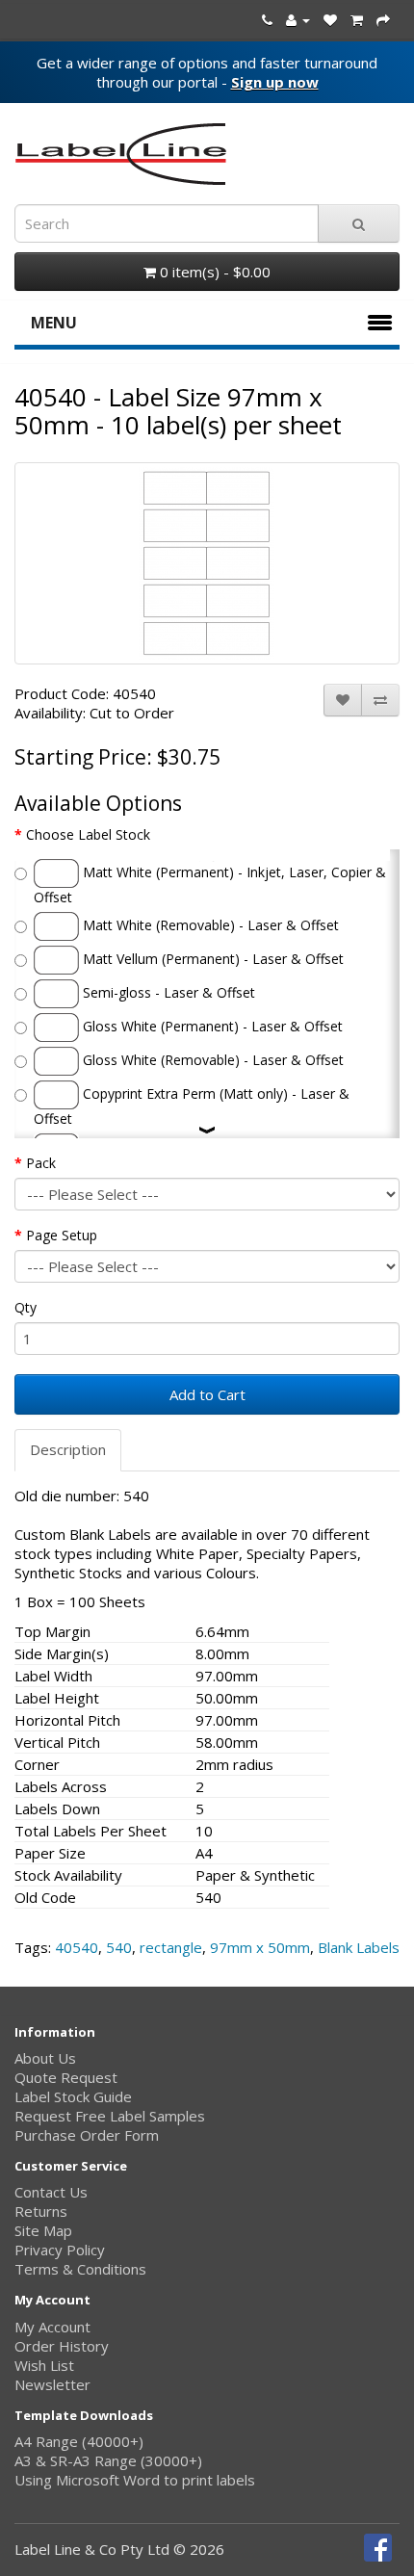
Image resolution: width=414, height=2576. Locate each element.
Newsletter (52, 2384)
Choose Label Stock (88, 834)
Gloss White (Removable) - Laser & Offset (211, 1060)
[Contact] (267, 19)
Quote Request (66, 2077)
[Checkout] (383, 19)
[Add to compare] (380, 700)
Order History (62, 2346)
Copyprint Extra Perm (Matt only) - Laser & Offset (192, 1106)
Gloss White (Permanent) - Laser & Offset (211, 1026)
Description (68, 1449)
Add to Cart (207, 1394)
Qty (26, 1307)
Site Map (43, 2230)
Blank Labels (359, 1947)
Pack (41, 1163)
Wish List (44, 2365)
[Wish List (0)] (330, 19)
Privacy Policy (60, 2250)
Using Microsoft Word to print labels (135, 2480)
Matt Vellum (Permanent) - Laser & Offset (211, 959)
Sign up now (275, 82)
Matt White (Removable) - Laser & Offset (209, 925)
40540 (77, 1947)
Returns (41, 2211)
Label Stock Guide (73, 2096)
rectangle (171, 1947)
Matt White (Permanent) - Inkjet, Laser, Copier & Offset (210, 885)
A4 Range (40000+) (79, 2441)
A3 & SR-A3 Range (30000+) (108, 2460)
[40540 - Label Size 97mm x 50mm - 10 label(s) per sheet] (207, 563)
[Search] (359, 223)
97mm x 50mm (260, 1947)
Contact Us (51, 2192)
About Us (45, 2058)
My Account (52, 2327)
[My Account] (298, 19)
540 (119, 1947)
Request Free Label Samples (110, 2116)
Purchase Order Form (87, 2135)
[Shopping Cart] (357, 19)
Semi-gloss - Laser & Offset (167, 992)
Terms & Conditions (80, 2269)
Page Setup (62, 1235)
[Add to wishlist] (343, 700)
